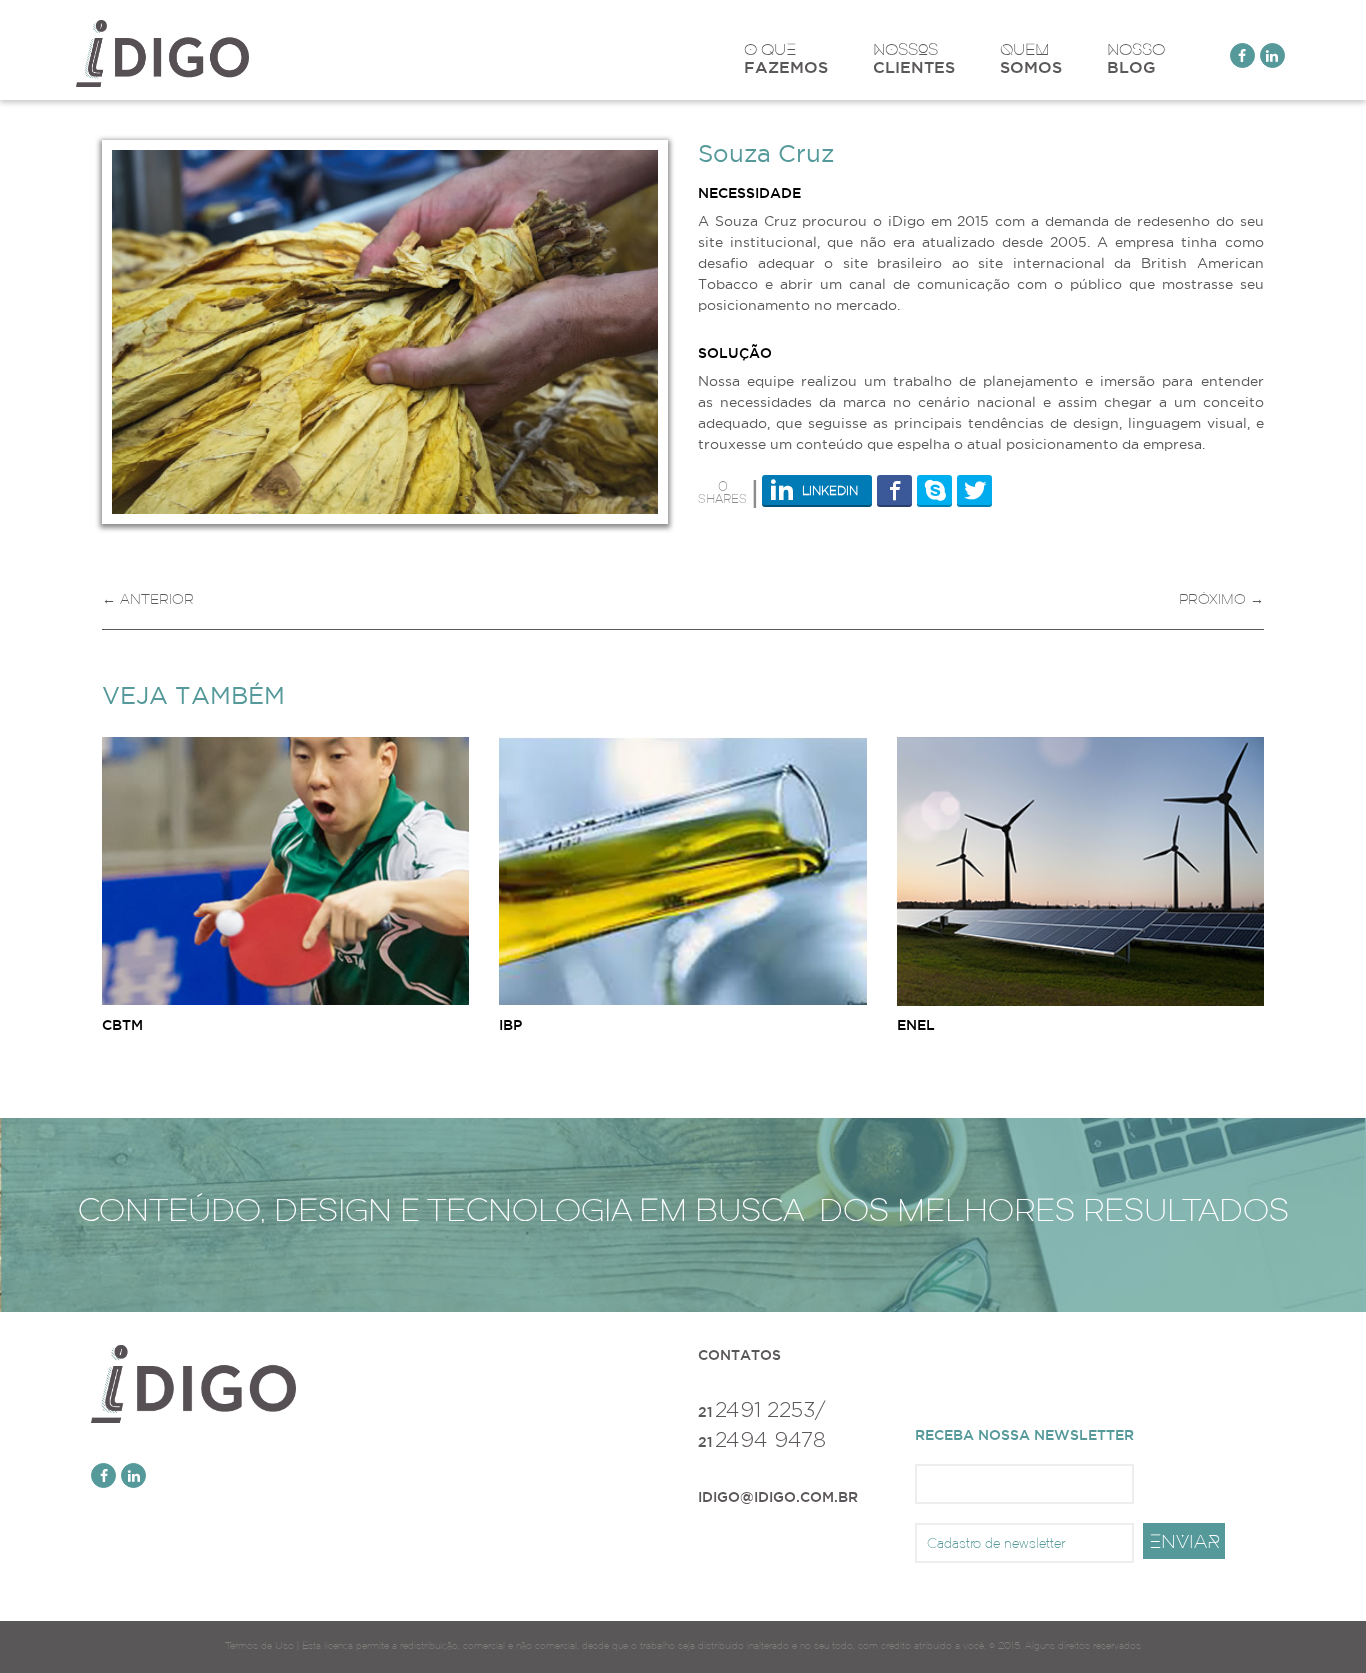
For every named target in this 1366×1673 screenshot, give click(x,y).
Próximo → (1221, 599)
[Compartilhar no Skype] (934, 490)
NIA (1184, 1541)
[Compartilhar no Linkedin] (817, 490)
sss (914, 57)
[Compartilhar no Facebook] (894, 490)
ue (1031, 57)
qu (786, 57)
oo (1136, 57)
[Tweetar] (974, 490)
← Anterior (148, 599)
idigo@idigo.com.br (778, 1497)
